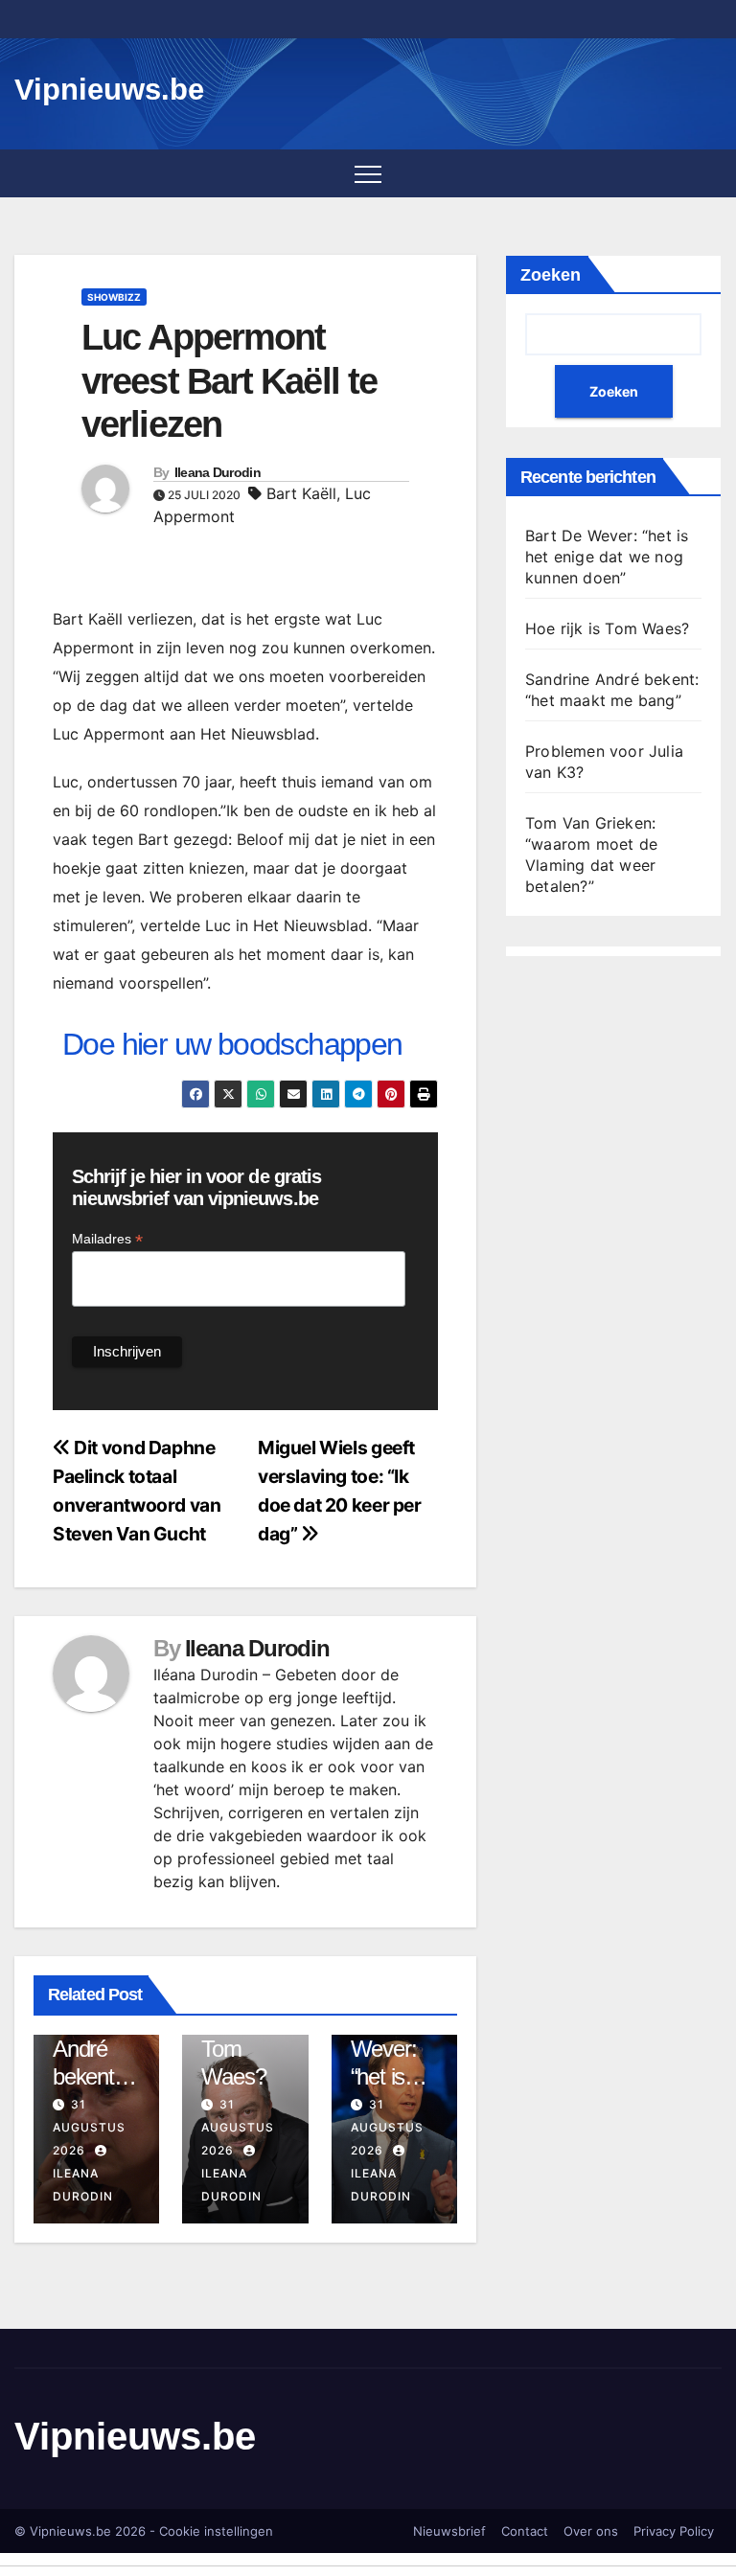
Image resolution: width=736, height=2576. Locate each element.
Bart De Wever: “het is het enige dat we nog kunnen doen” (607, 557)
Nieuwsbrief (449, 2531)
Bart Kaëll (301, 493)
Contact (525, 2531)
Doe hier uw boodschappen (232, 1044)
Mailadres (107, 1239)
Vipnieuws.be (109, 90)
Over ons (591, 2531)
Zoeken (551, 275)
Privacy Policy (674, 2531)
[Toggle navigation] (368, 173)
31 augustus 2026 (89, 2127)
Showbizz (114, 297)
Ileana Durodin (218, 472)
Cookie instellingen (216, 2531)
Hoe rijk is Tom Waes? (607, 628)
